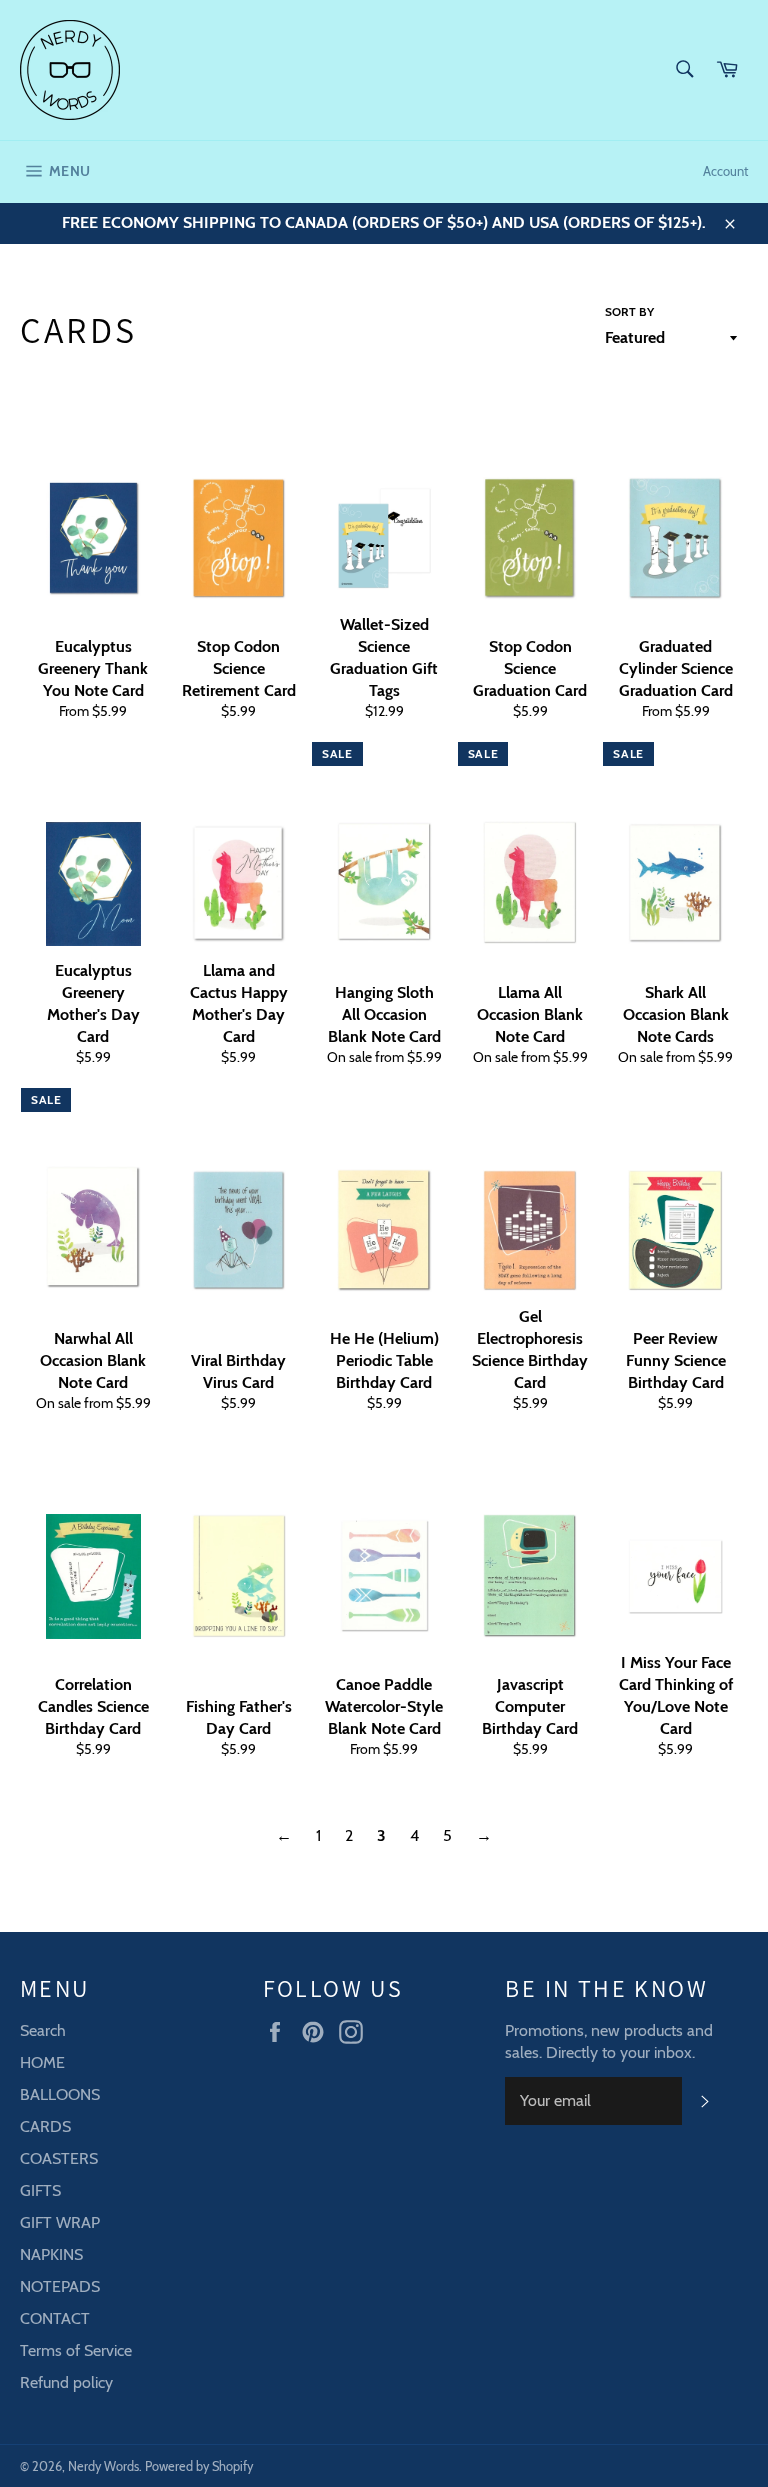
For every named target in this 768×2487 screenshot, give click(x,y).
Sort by (629, 311)
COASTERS (59, 2158)
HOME (42, 2062)
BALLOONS (60, 2094)
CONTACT (55, 2318)
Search (43, 2030)
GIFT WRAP (60, 2222)
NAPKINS (51, 2254)
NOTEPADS (60, 2286)
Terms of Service (76, 2350)
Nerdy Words (103, 2466)
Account (725, 171)
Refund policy (66, 2382)
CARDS (45, 2126)
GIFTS (40, 2190)
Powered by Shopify (199, 2466)
